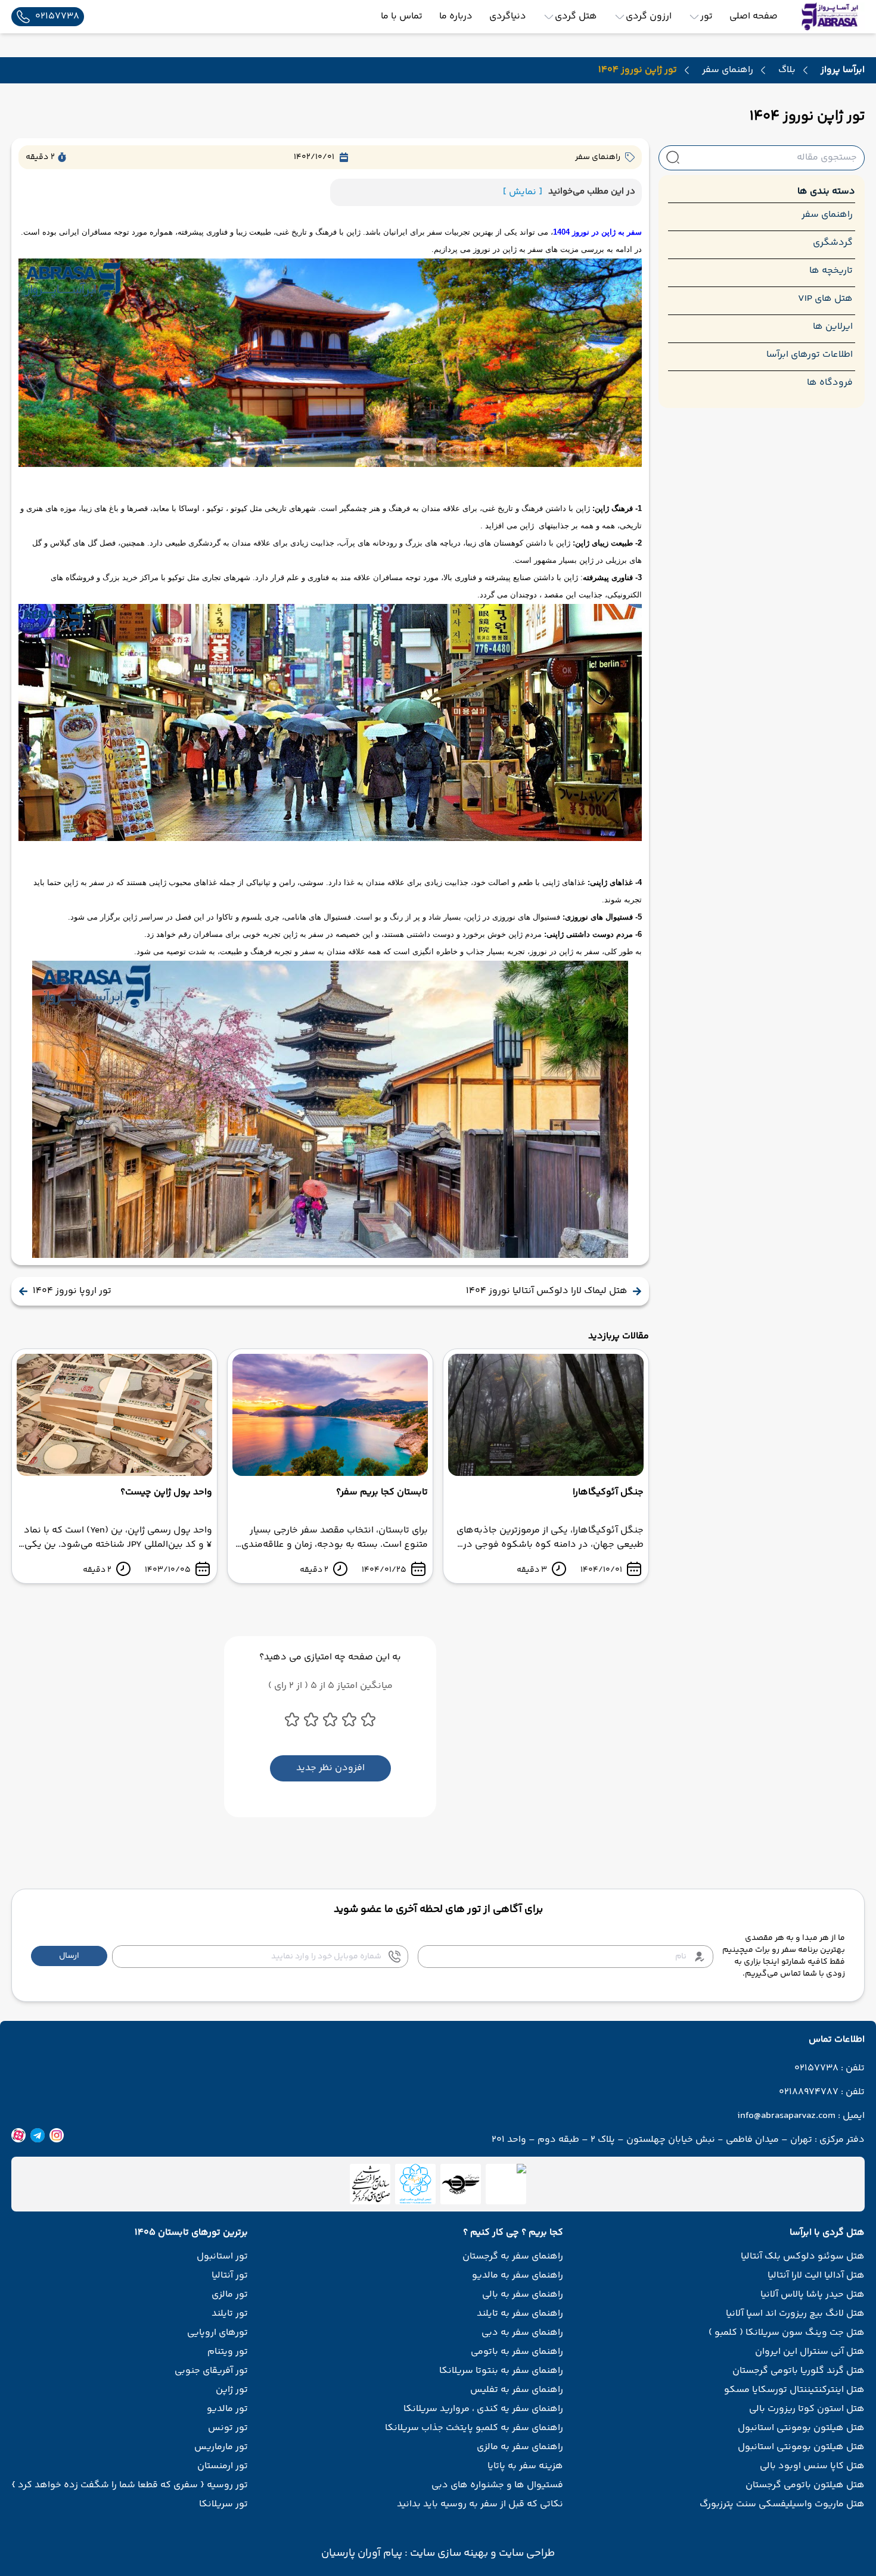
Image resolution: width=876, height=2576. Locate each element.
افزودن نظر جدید (330, 1768)
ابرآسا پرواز (843, 70)
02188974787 (809, 2092)
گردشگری (833, 243)
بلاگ (787, 70)
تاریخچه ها (831, 271)
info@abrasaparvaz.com (786, 2116)
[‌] (461, 2184)
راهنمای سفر (728, 70)
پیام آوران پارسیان (362, 2553)
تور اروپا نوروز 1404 (72, 1291)
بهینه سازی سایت (448, 2553)
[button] (69, 1956)
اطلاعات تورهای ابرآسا (810, 355)
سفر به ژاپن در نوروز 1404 (597, 232)
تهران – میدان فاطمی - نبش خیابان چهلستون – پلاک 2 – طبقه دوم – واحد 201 (652, 2140)
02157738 (816, 2069)
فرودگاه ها (830, 383)
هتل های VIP (825, 299)
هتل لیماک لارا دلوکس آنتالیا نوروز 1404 (547, 1291)
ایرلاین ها (833, 327)
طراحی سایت (526, 2553)
